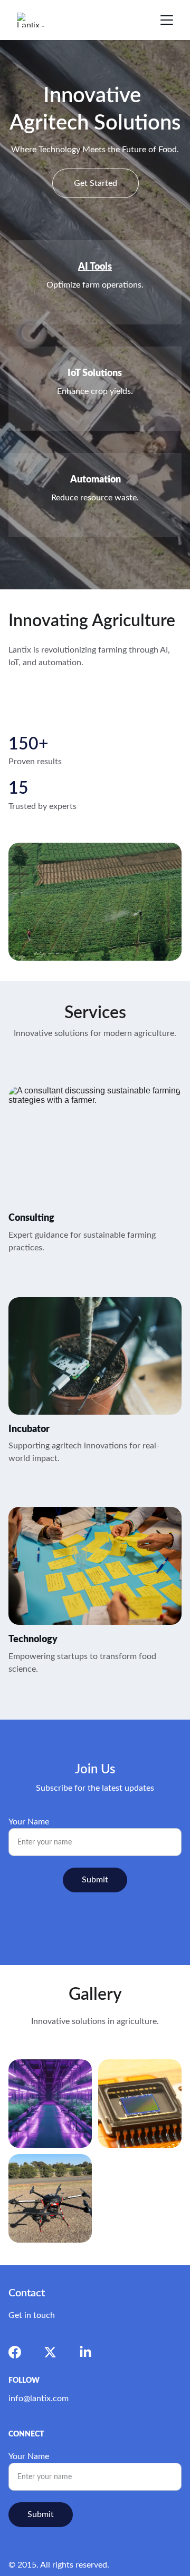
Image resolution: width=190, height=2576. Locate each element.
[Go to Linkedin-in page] (85, 2352)
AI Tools (95, 267)
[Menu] (167, 20)
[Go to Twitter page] (50, 2352)
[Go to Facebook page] (15, 2352)
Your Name (29, 1822)
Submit (95, 1880)
